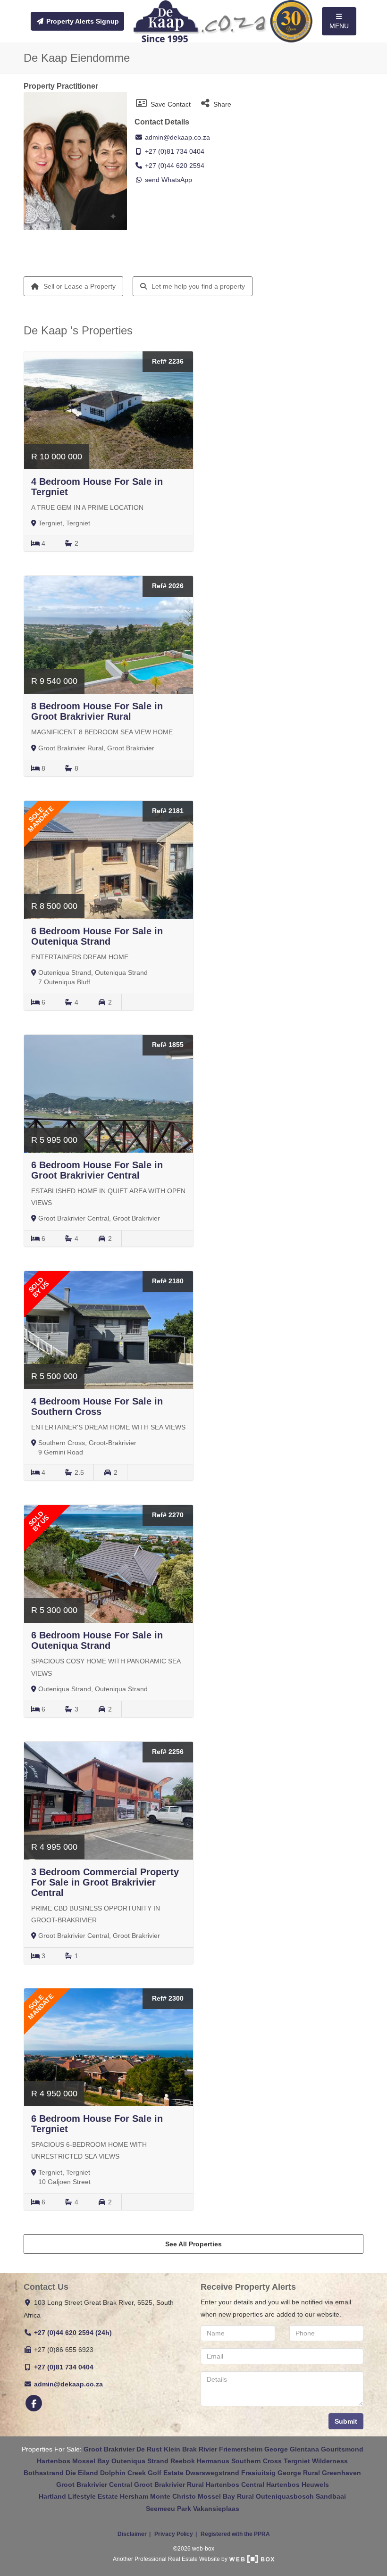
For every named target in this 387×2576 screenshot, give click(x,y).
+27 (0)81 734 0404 (175, 151)
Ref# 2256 (168, 1752)
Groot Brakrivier (109, 2449)
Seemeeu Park (168, 2509)
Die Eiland (82, 2473)
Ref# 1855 (168, 1045)
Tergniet (297, 2461)
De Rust (149, 2449)
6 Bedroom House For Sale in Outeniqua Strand (97, 936)
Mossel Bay (91, 2461)
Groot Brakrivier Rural (169, 2485)
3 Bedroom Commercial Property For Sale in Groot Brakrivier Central (105, 1882)
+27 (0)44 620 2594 (175, 166)
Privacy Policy (174, 2534)
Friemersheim (241, 2449)
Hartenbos (54, 2461)
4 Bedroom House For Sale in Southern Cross (97, 1406)
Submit (346, 2421)
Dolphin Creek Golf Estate (142, 2473)
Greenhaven (341, 2473)
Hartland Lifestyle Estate (78, 2496)
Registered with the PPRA (235, 2534)
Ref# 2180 (168, 1281)
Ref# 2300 (168, 1998)
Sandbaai (331, 2496)
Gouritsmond (342, 2449)
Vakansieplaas (216, 2509)
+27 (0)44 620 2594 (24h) (73, 2333)
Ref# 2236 (168, 361)
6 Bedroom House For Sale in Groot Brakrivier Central (97, 1170)
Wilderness (330, 2461)
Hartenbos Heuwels (298, 2485)
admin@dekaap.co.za (177, 137)
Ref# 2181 (168, 811)
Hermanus (213, 2461)
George (276, 2449)
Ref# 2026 (168, 586)
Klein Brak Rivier (190, 2449)
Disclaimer (132, 2534)
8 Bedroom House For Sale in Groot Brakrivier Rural (97, 711)
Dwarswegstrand (212, 2473)
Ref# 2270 (168, 1515)
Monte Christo (173, 2496)
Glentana (304, 2449)
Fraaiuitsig (258, 2473)
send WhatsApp (168, 180)
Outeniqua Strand (140, 2461)
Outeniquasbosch (285, 2496)
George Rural (299, 2473)
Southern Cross (257, 2461)
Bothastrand (44, 2473)
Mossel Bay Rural (226, 2496)
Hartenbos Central (235, 2485)
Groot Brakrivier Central (94, 2485)
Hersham (134, 2496)
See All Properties (193, 2244)
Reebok (183, 2461)
